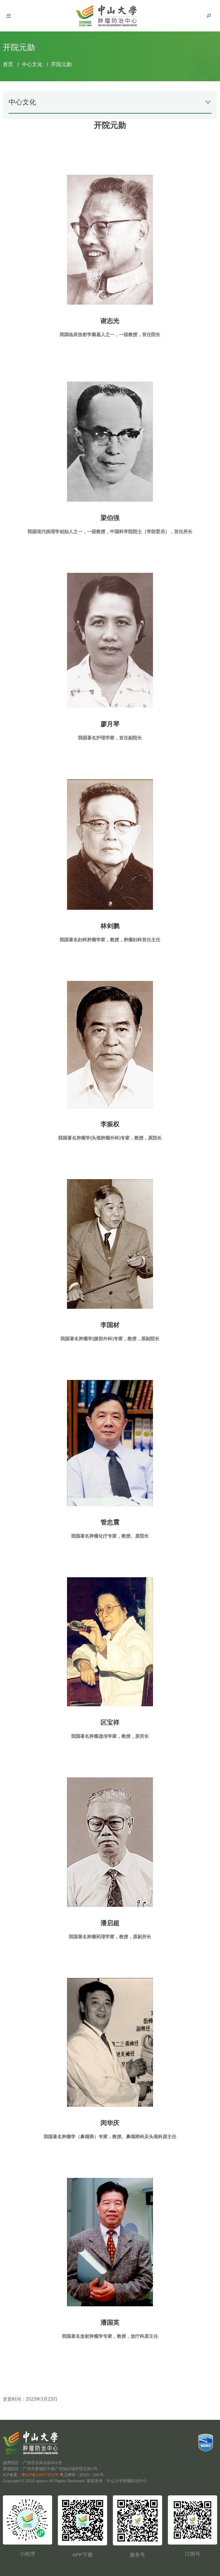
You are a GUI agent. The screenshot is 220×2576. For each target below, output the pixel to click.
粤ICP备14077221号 (40, 2475)
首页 (8, 64)
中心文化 (32, 64)
